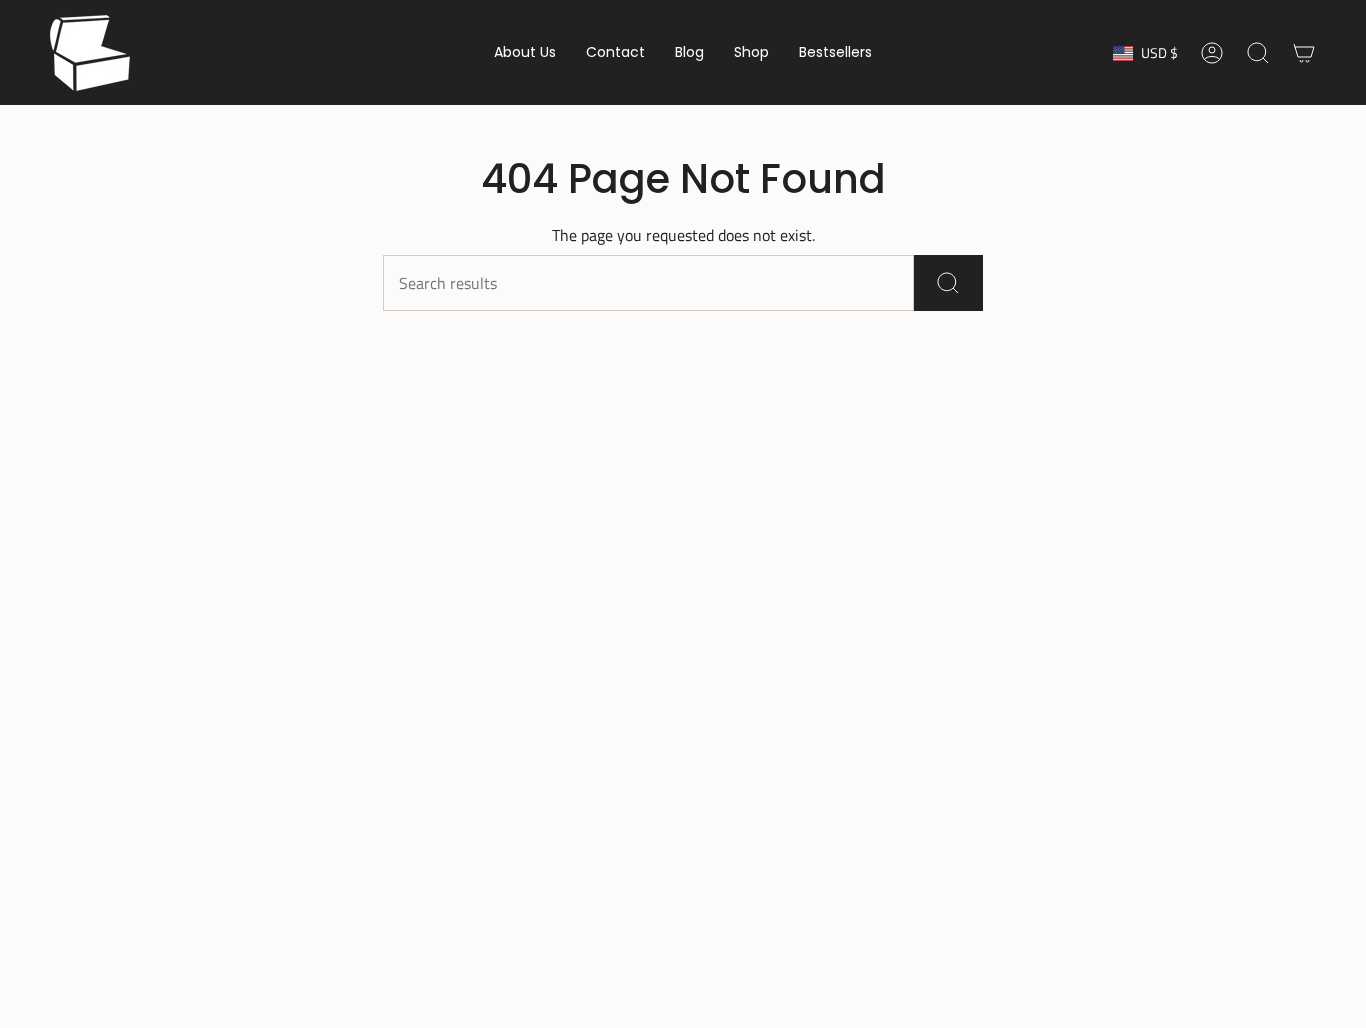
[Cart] (1304, 53)
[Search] (948, 283)
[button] (525, 53)
